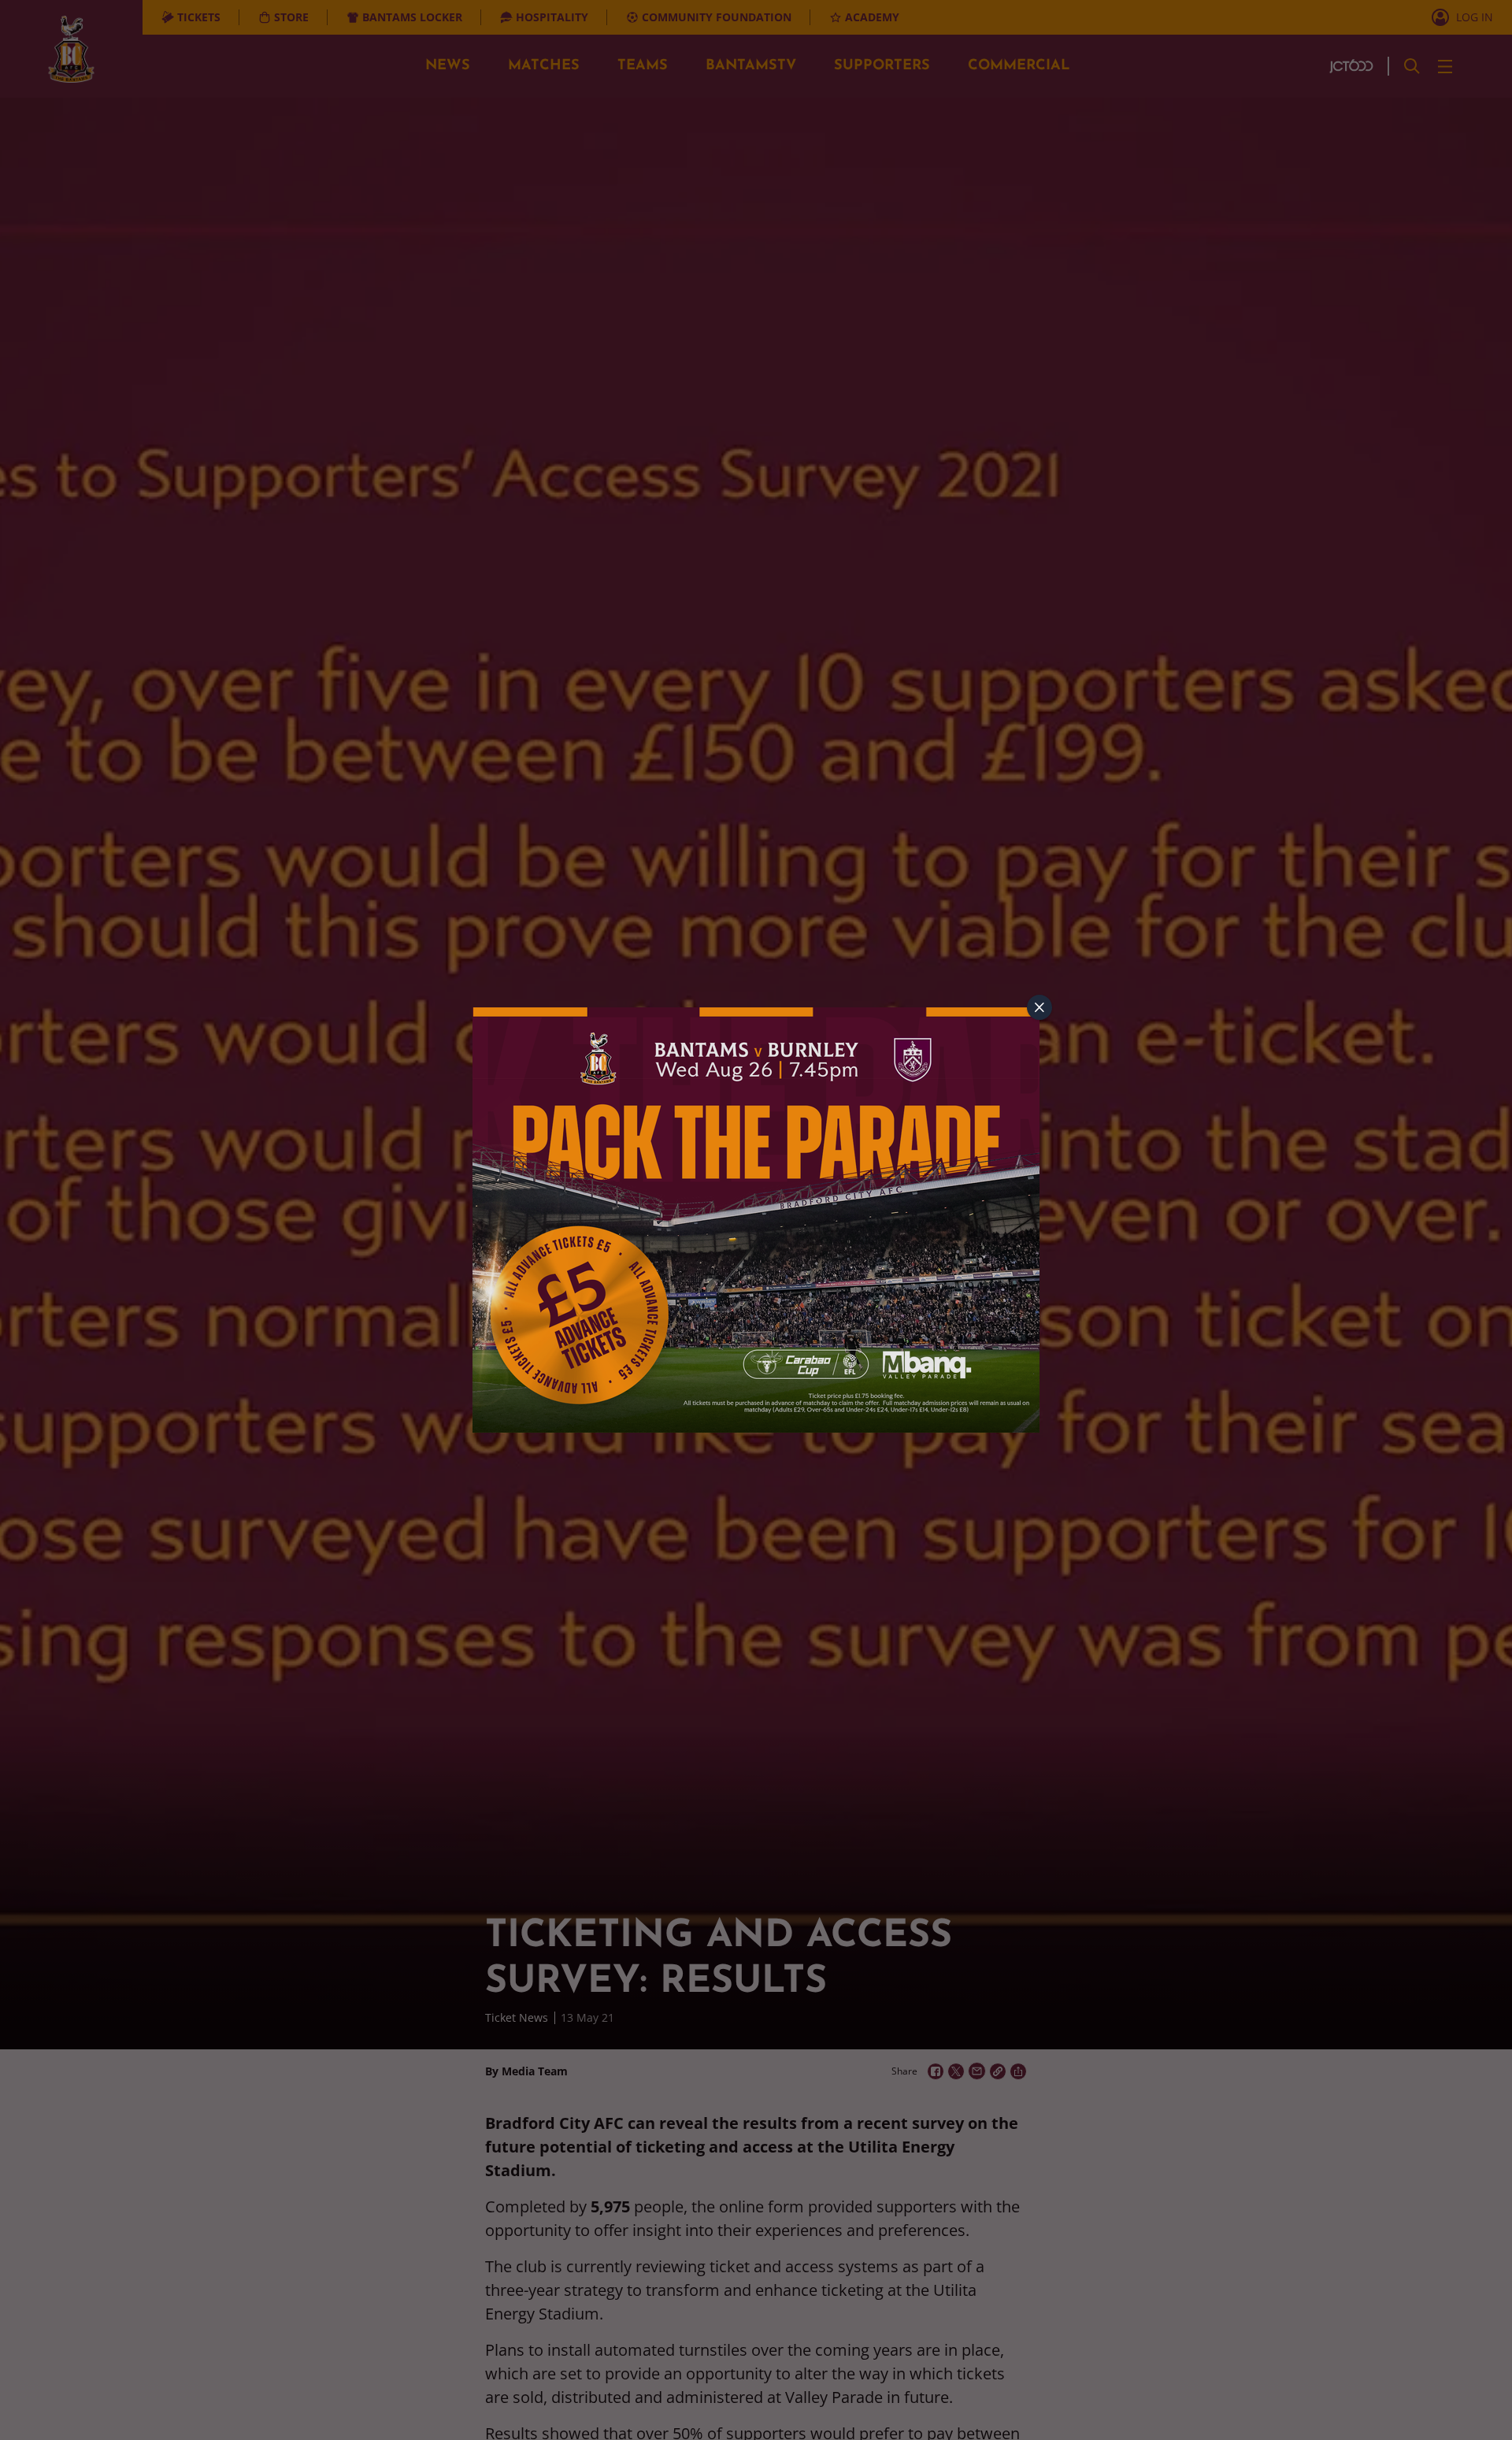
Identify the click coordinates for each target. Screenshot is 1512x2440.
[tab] (1039, 1007)
